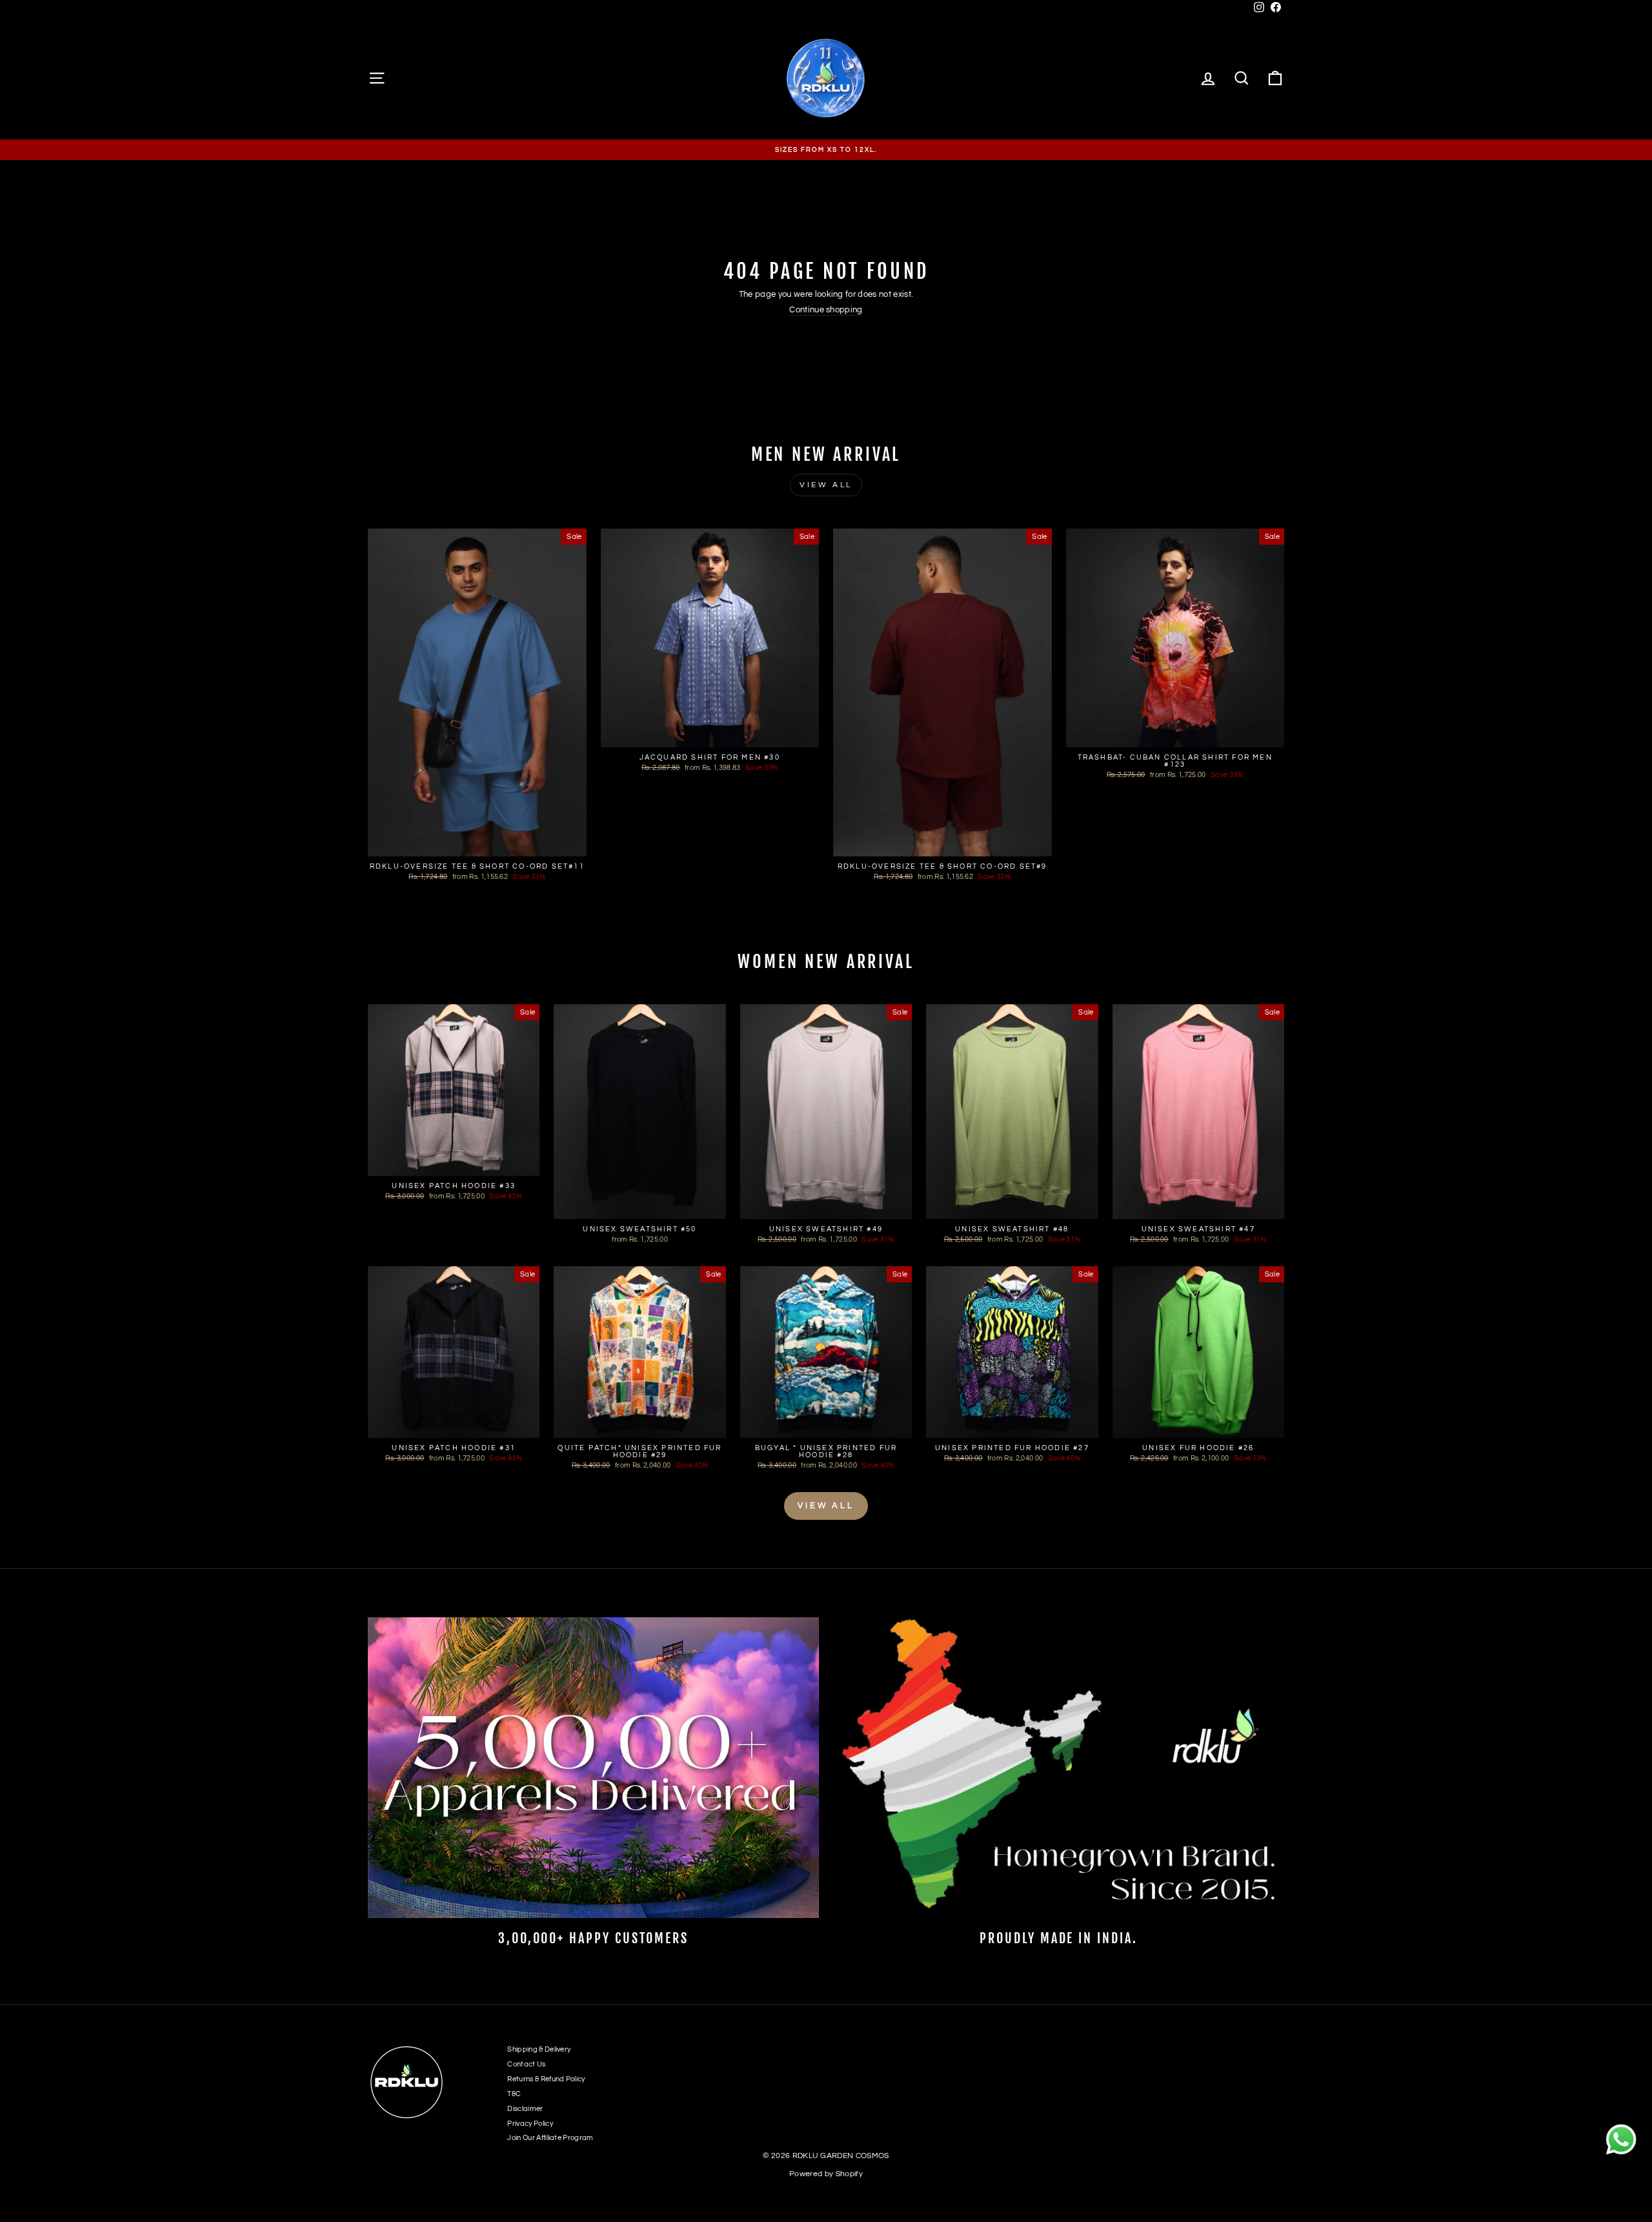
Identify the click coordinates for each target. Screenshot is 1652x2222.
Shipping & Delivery (539, 2049)
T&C (514, 2094)
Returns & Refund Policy (546, 2079)
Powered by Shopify (826, 2174)
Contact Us (526, 2064)
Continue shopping (826, 310)
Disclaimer (525, 2109)
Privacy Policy (530, 2124)
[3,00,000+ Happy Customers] (593, 1768)
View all (826, 485)
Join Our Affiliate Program (550, 2138)
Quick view (477, 844)
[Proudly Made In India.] (1059, 1768)
